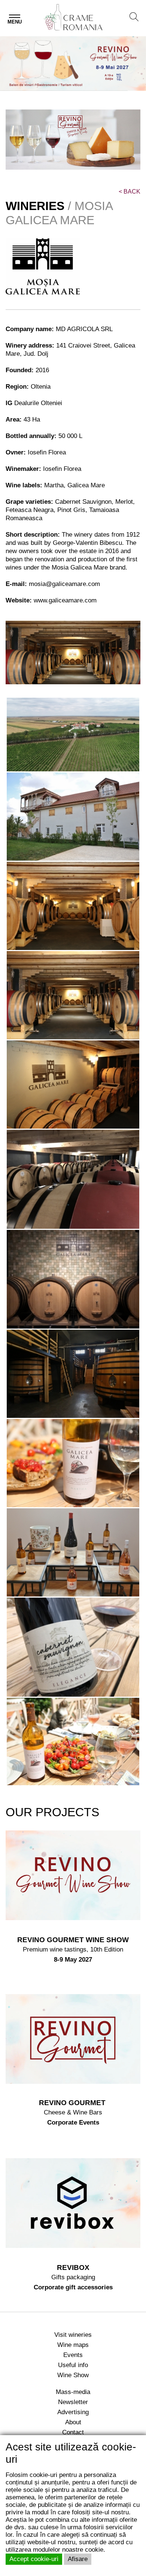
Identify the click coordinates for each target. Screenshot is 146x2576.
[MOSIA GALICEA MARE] (73, 735)
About (73, 2422)
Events (73, 2355)
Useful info (73, 2365)
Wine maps (73, 2345)
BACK (130, 192)
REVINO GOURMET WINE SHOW (73, 1940)
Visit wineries (73, 2335)
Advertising (73, 2412)
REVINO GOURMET (73, 2103)
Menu (15, 22)
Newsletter (73, 2402)
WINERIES (35, 206)
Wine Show (73, 2375)
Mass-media (73, 2392)
